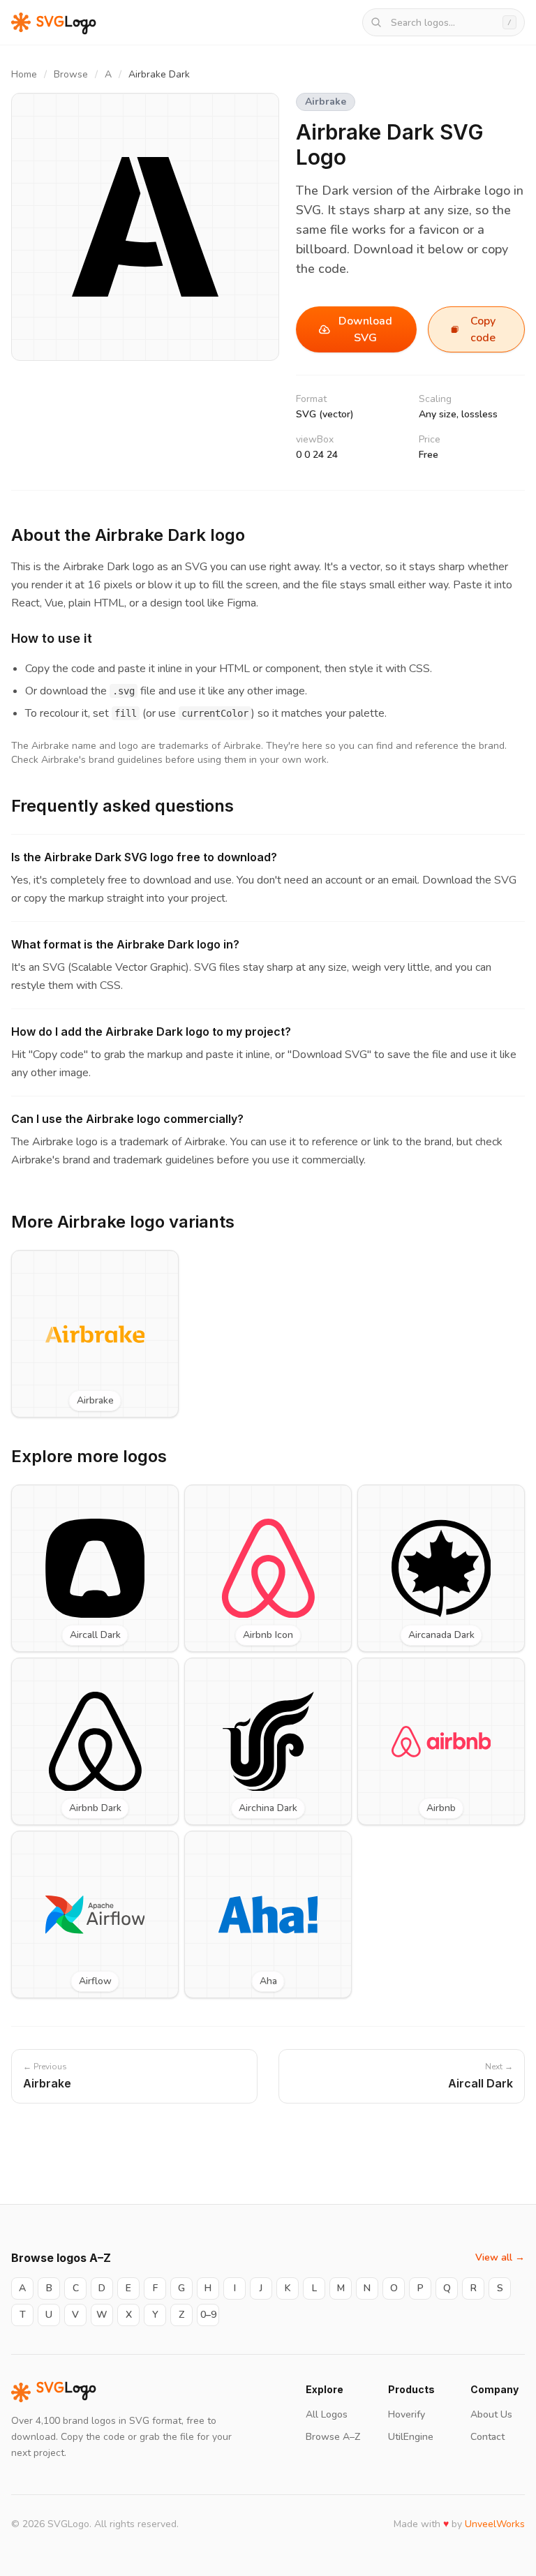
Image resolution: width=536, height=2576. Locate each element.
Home (24, 74)
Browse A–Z (333, 2437)
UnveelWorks (495, 2524)
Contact (487, 2437)
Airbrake (326, 102)
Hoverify (407, 2414)
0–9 (208, 2315)
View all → (500, 2257)
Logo (66, 2392)
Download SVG (365, 329)
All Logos (327, 2414)
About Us (491, 2414)
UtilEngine (411, 2437)
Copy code (483, 329)
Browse (71, 74)
